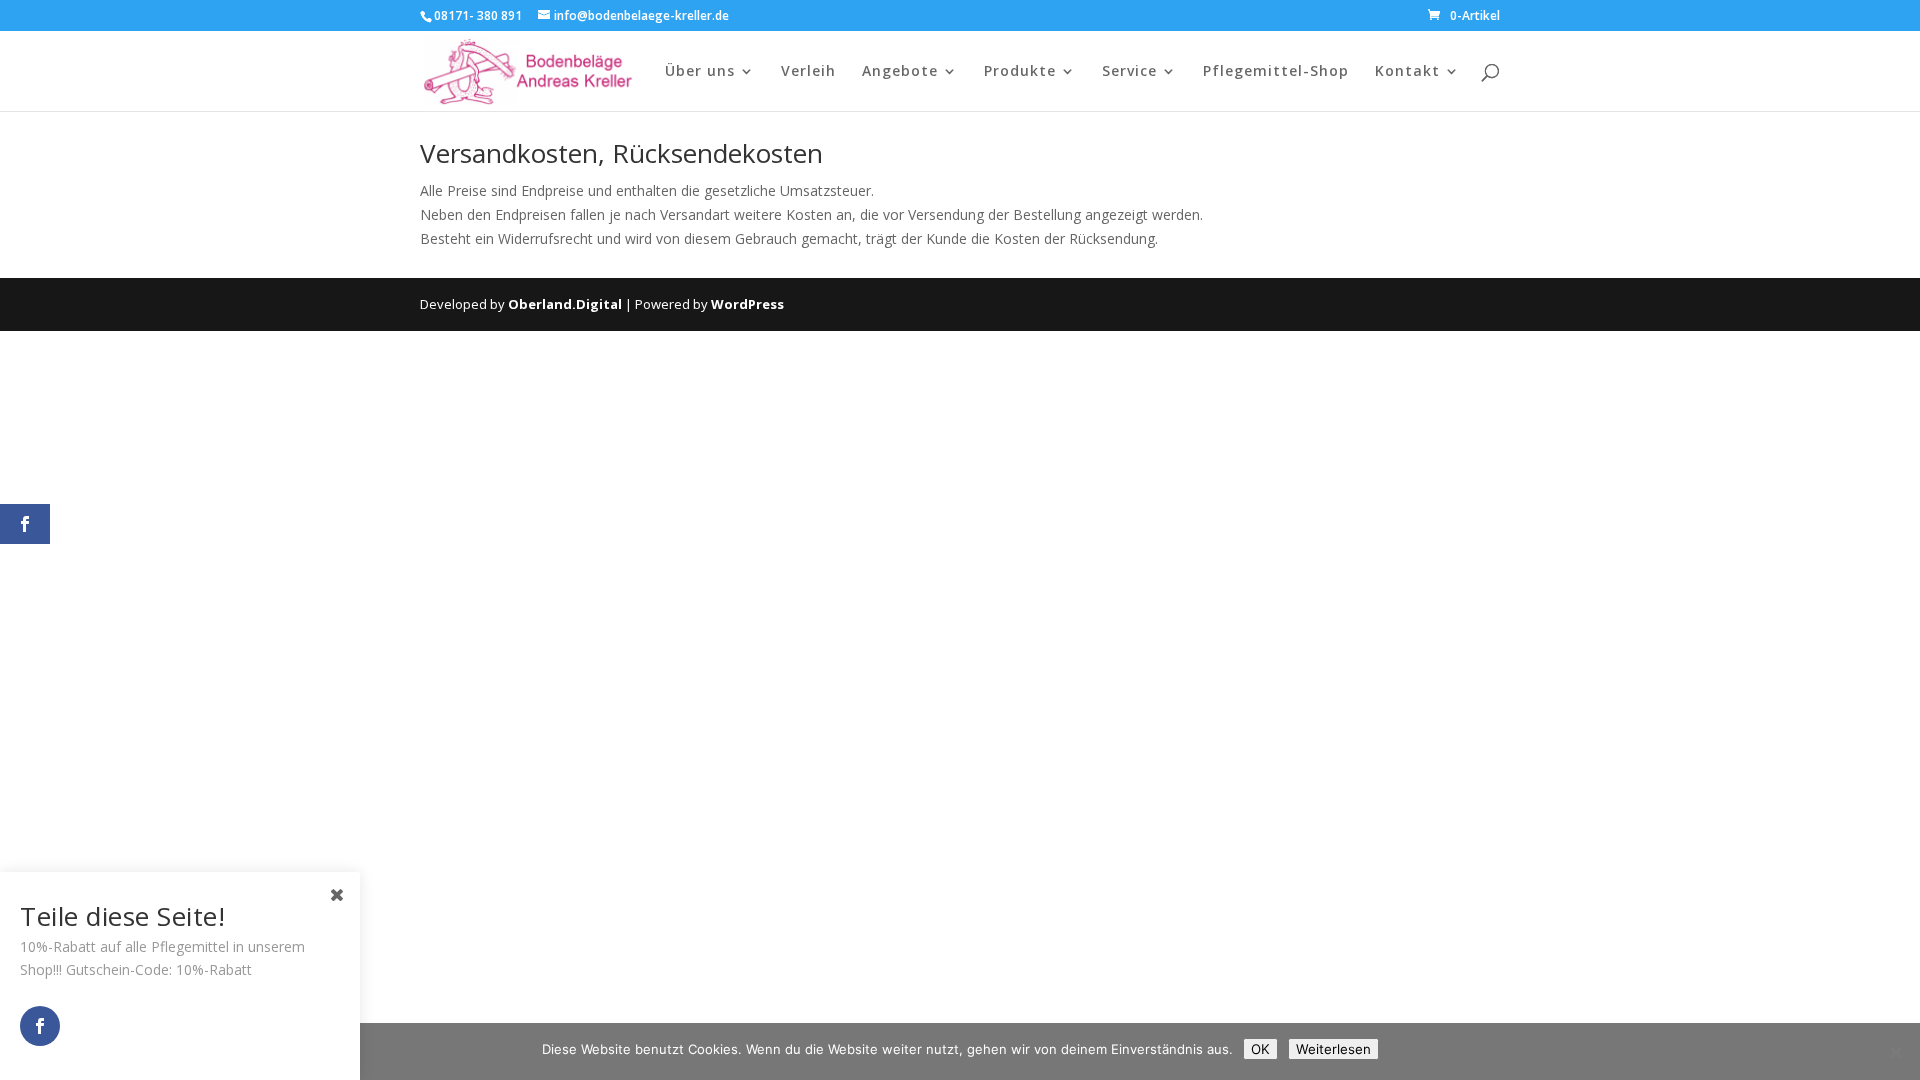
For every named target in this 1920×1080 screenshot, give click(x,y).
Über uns (700, 72)
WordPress (747, 304)
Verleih (808, 72)
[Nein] (1895, 1052)
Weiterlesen (1333, 1049)
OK (1260, 1049)
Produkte (1020, 72)
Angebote (900, 72)
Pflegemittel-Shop (1276, 72)
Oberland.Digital (565, 304)
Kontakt (1407, 72)
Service (1129, 72)
